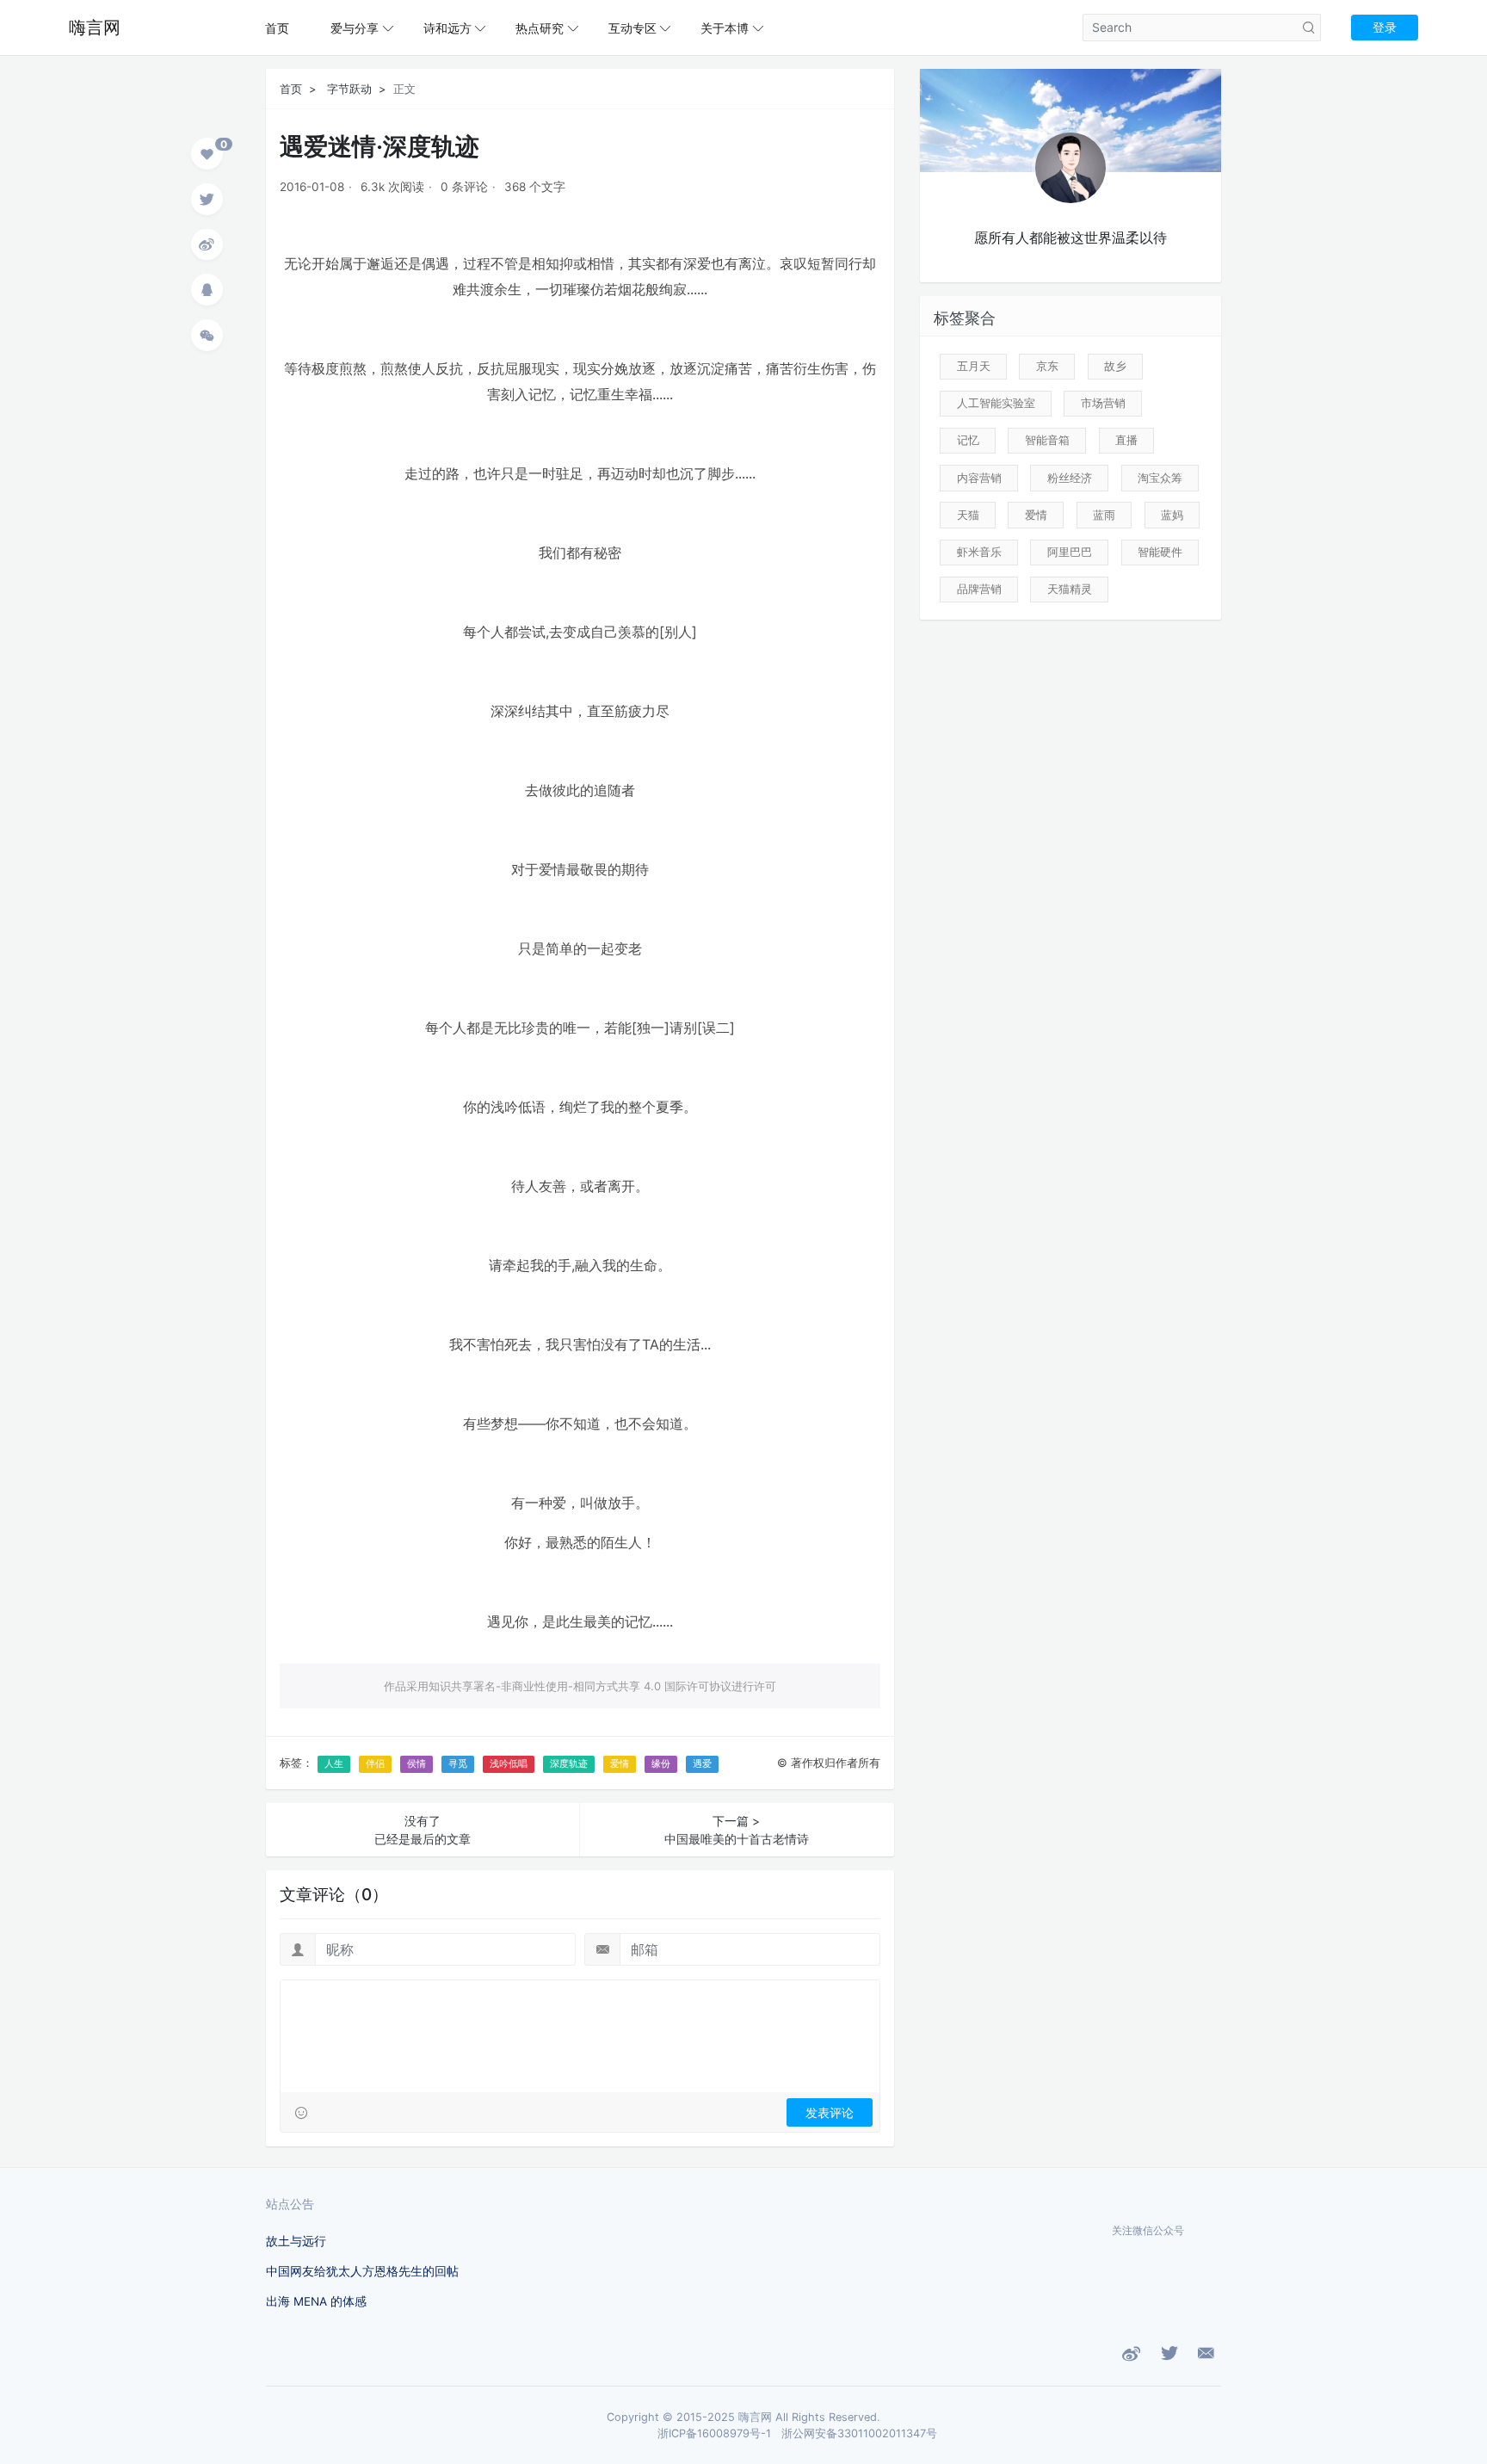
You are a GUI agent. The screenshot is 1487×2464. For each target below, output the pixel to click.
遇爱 (702, 1763)
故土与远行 (296, 2241)
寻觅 (458, 1763)
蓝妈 (1172, 515)
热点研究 (540, 28)
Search (1309, 28)
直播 (1126, 440)
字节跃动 (349, 89)
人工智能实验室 (996, 403)
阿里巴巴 (1070, 552)
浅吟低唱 (509, 1763)
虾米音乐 (979, 552)
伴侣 (375, 1763)
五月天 (974, 366)
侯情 (416, 1763)
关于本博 (725, 28)
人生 (334, 1763)
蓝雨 (1104, 515)
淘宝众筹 (1160, 478)
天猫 (968, 515)
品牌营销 (979, 589)
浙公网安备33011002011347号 (859, 2433)
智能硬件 (1160, 552)
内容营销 (979, 478)
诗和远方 (447, 28)
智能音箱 (1047, 440)
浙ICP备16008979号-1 (714, 2433)
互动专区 (632, 28)
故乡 (1115, 366)
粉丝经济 (1070, 478)
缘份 (661, 1763)
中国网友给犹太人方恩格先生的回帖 (362, 2271)
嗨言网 (95, 28)
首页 (277, 28)
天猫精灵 (1070, 589)
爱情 (620, 1763)
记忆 (968, 440)
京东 (1047, 366)
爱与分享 (355, 28)
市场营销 (1103, 403)
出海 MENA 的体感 (316, 2301)
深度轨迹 (569, 1763)
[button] (207, 156)
